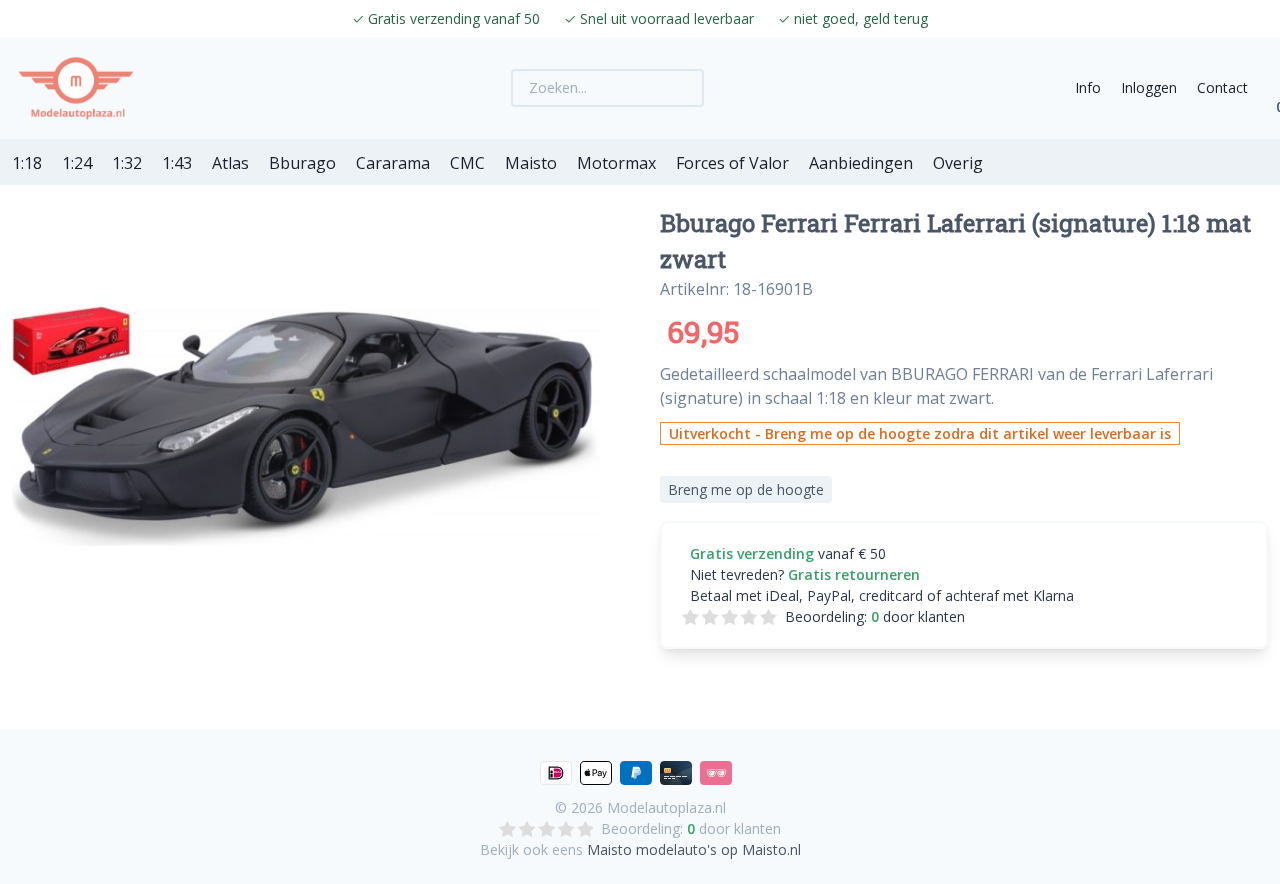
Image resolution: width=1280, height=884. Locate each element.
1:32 (127, 163)
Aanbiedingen (861, 163)
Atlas (230, 163)
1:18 (27, 163)
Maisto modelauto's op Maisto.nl (694, 849)
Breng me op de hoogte (746, 489)
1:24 (77, 163)
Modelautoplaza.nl (666, 807)
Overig (958, 163)
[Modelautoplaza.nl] (76, 88)
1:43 (177, 163)
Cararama (393, 163)
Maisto (531, 163)
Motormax (616, 163)
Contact (1222, 87)
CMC (467, 163)
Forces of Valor (732, 163)
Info (1088, 87)
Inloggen (1149, 87)
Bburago (302, 163)
